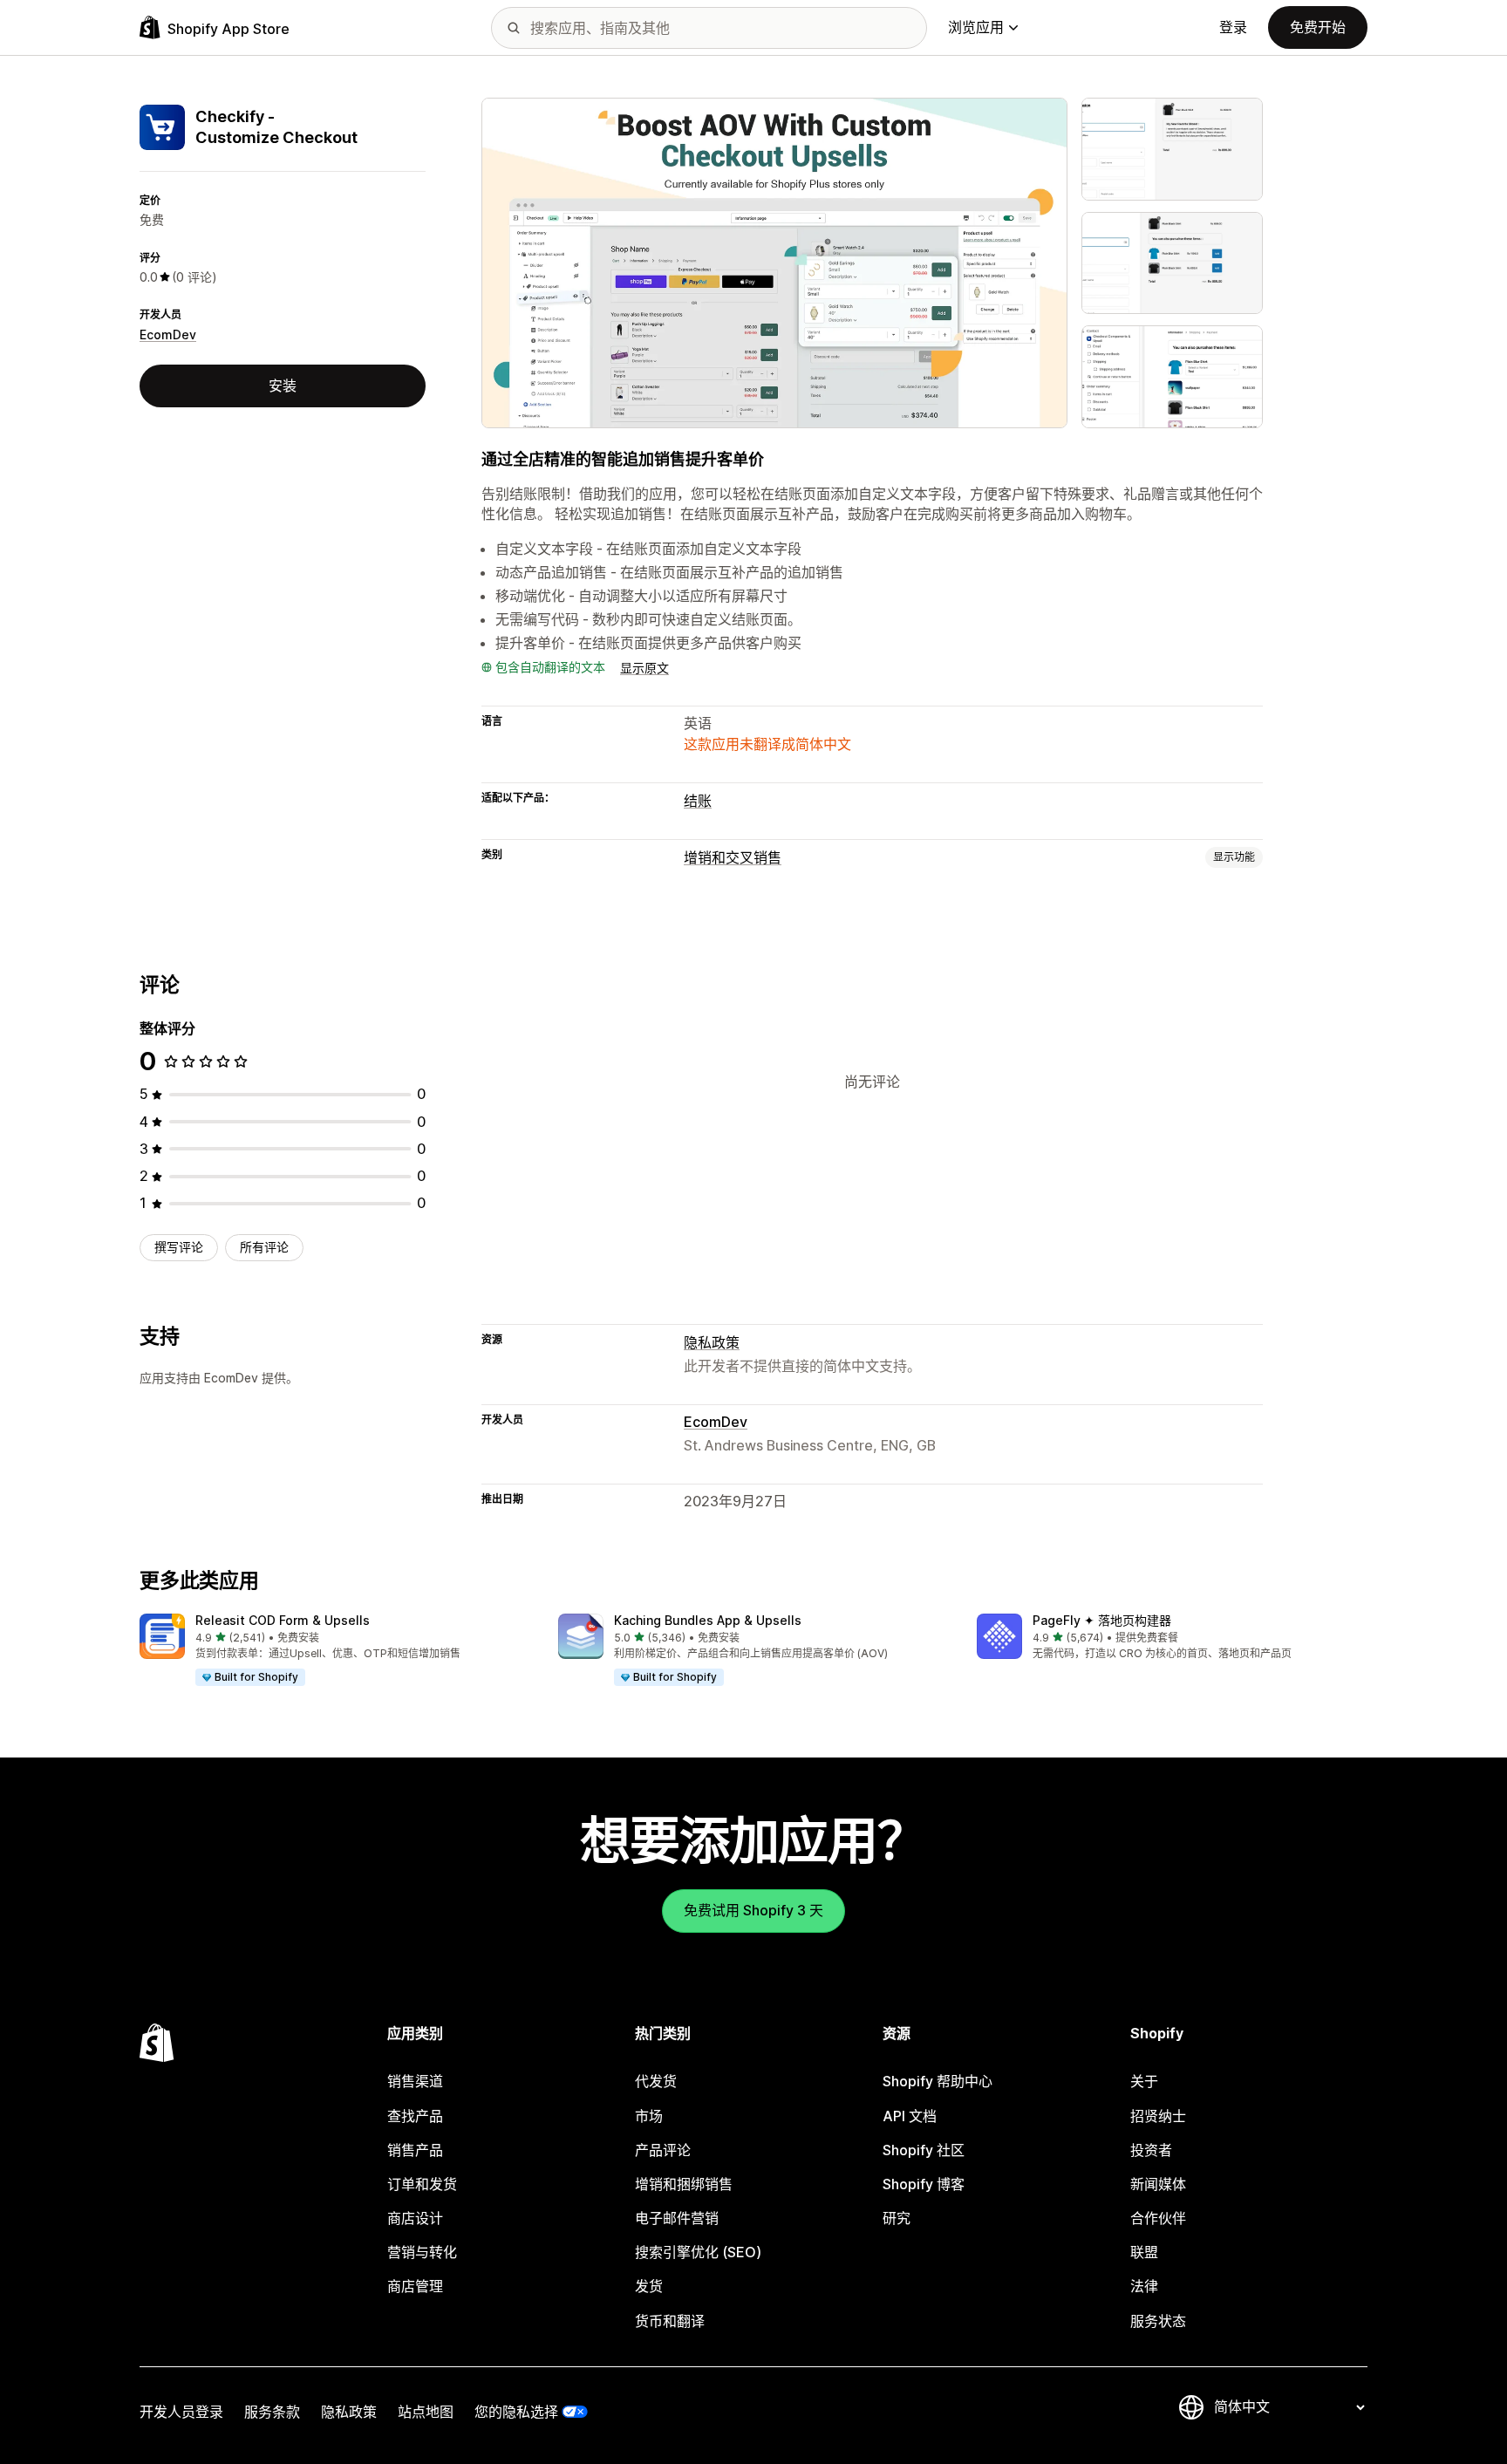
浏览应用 (976, 27)
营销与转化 (422, 2252)
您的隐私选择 (516, 2412)
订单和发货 (422, 2184)
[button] (335, 1650)
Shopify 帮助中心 (938, 2081)
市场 (649, 2116)
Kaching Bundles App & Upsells (708, 1620)
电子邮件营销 (677, 2218)
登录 (1233, 27)
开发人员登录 (181, 2412)
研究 (897, 2218)
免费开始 (1318, 27)
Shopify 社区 (924, 2150)
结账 (698, 801)
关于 (1144, 2081)
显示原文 (644, 668)
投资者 (1151, 2150)
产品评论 (663, 2150)
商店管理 (415, 2286)
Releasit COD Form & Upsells (283, 1620)
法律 (1144, 2286)
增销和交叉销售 (733, 857)
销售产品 (415, 2150)
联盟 (1144, 2252)
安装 (283, 386)
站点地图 (426, 2412)
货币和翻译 (670, 2321)
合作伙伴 (1158, 2218)
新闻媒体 (1158, 2184)
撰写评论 (179, 1247)
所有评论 (264, 1247)
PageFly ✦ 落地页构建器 (1102, 1620)
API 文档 (910, 2116)
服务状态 (1158, 2321)
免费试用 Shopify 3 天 (753, 1910)
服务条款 (272, 2412)
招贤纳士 (1158, 2116)
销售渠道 (415, 2081)
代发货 (656, 2081)
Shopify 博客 (924, 2184)
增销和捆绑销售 (684, 2184)
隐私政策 (712, 1342)
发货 (649, 2286)
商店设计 (415, 2218)
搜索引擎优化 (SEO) (698, 2252)
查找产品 (415, 2116)
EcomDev (168, 334)
